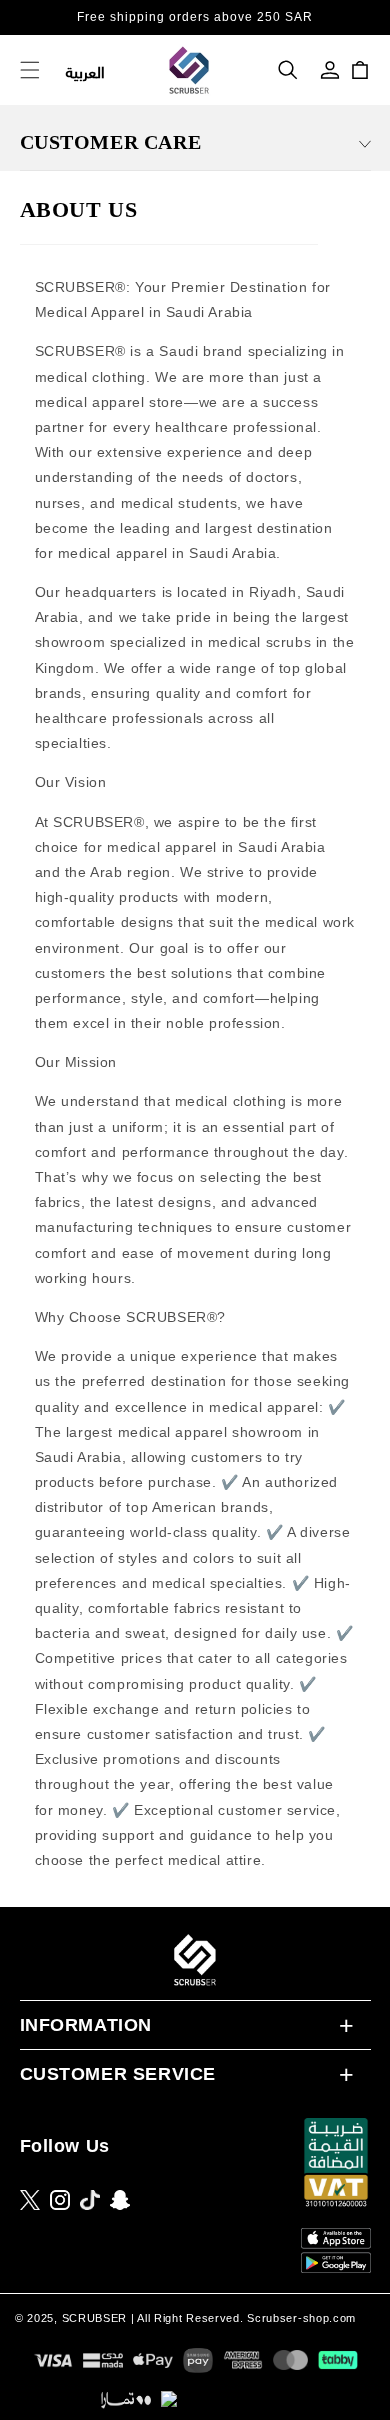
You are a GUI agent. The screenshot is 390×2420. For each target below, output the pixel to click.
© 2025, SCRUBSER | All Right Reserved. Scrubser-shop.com (185, 2318)
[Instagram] (60, 2200)
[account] (330, 70)
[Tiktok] (90, 2200)
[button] (288, 70)
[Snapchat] (120, 2200)
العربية (85, 70)
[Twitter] (30, 2200)
